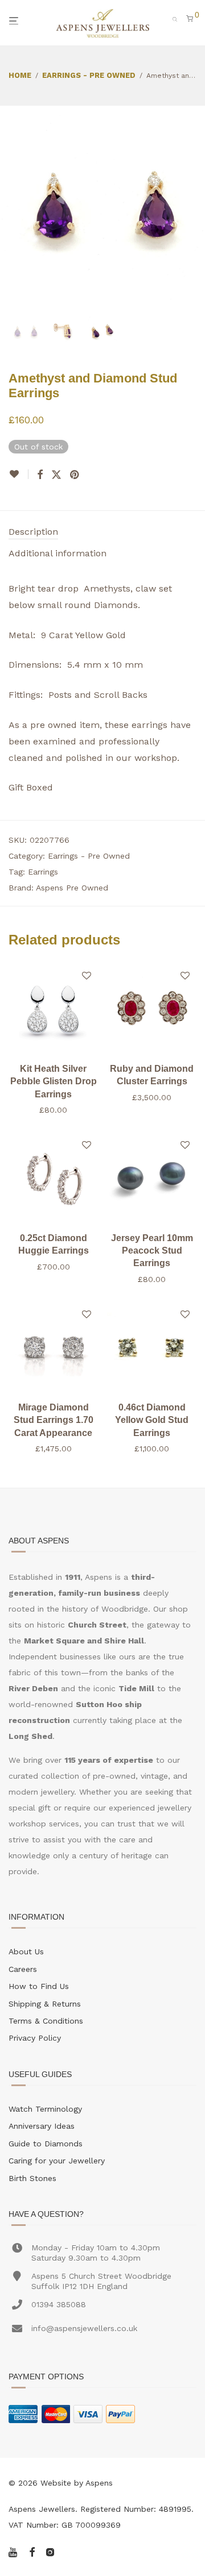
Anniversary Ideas (42, 2126)
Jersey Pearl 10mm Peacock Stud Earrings (152, 1251)
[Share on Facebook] (40, 475)
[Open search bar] (178, 18)
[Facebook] (32, 2551)
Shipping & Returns (45, 2004)
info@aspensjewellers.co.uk (84, 2328)
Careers (23, 1969)
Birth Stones (32, 2178)
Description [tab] (33, 532)
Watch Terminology (45, 2109)
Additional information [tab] (58, 553)
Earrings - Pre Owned (89, 75)
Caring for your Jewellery (57, 2161)
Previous (11, 208)
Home (20, 75)
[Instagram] (50, 2551)
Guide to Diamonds (46, 2144)
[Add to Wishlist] (19, 474)
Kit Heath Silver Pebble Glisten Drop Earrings (54, 1081)
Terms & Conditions (46, 2021)
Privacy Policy (35, 2038)
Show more (54, 1110)
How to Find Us (39, 1986)
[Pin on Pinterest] (75, 475)
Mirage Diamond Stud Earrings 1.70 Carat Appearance (54, 1420)
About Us (26, 1951)
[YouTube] (14, 2551)
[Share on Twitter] (56, 475)
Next (194, 208)
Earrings (43, 872)
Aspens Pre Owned (72, 888)
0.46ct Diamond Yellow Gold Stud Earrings (152, 1420)
